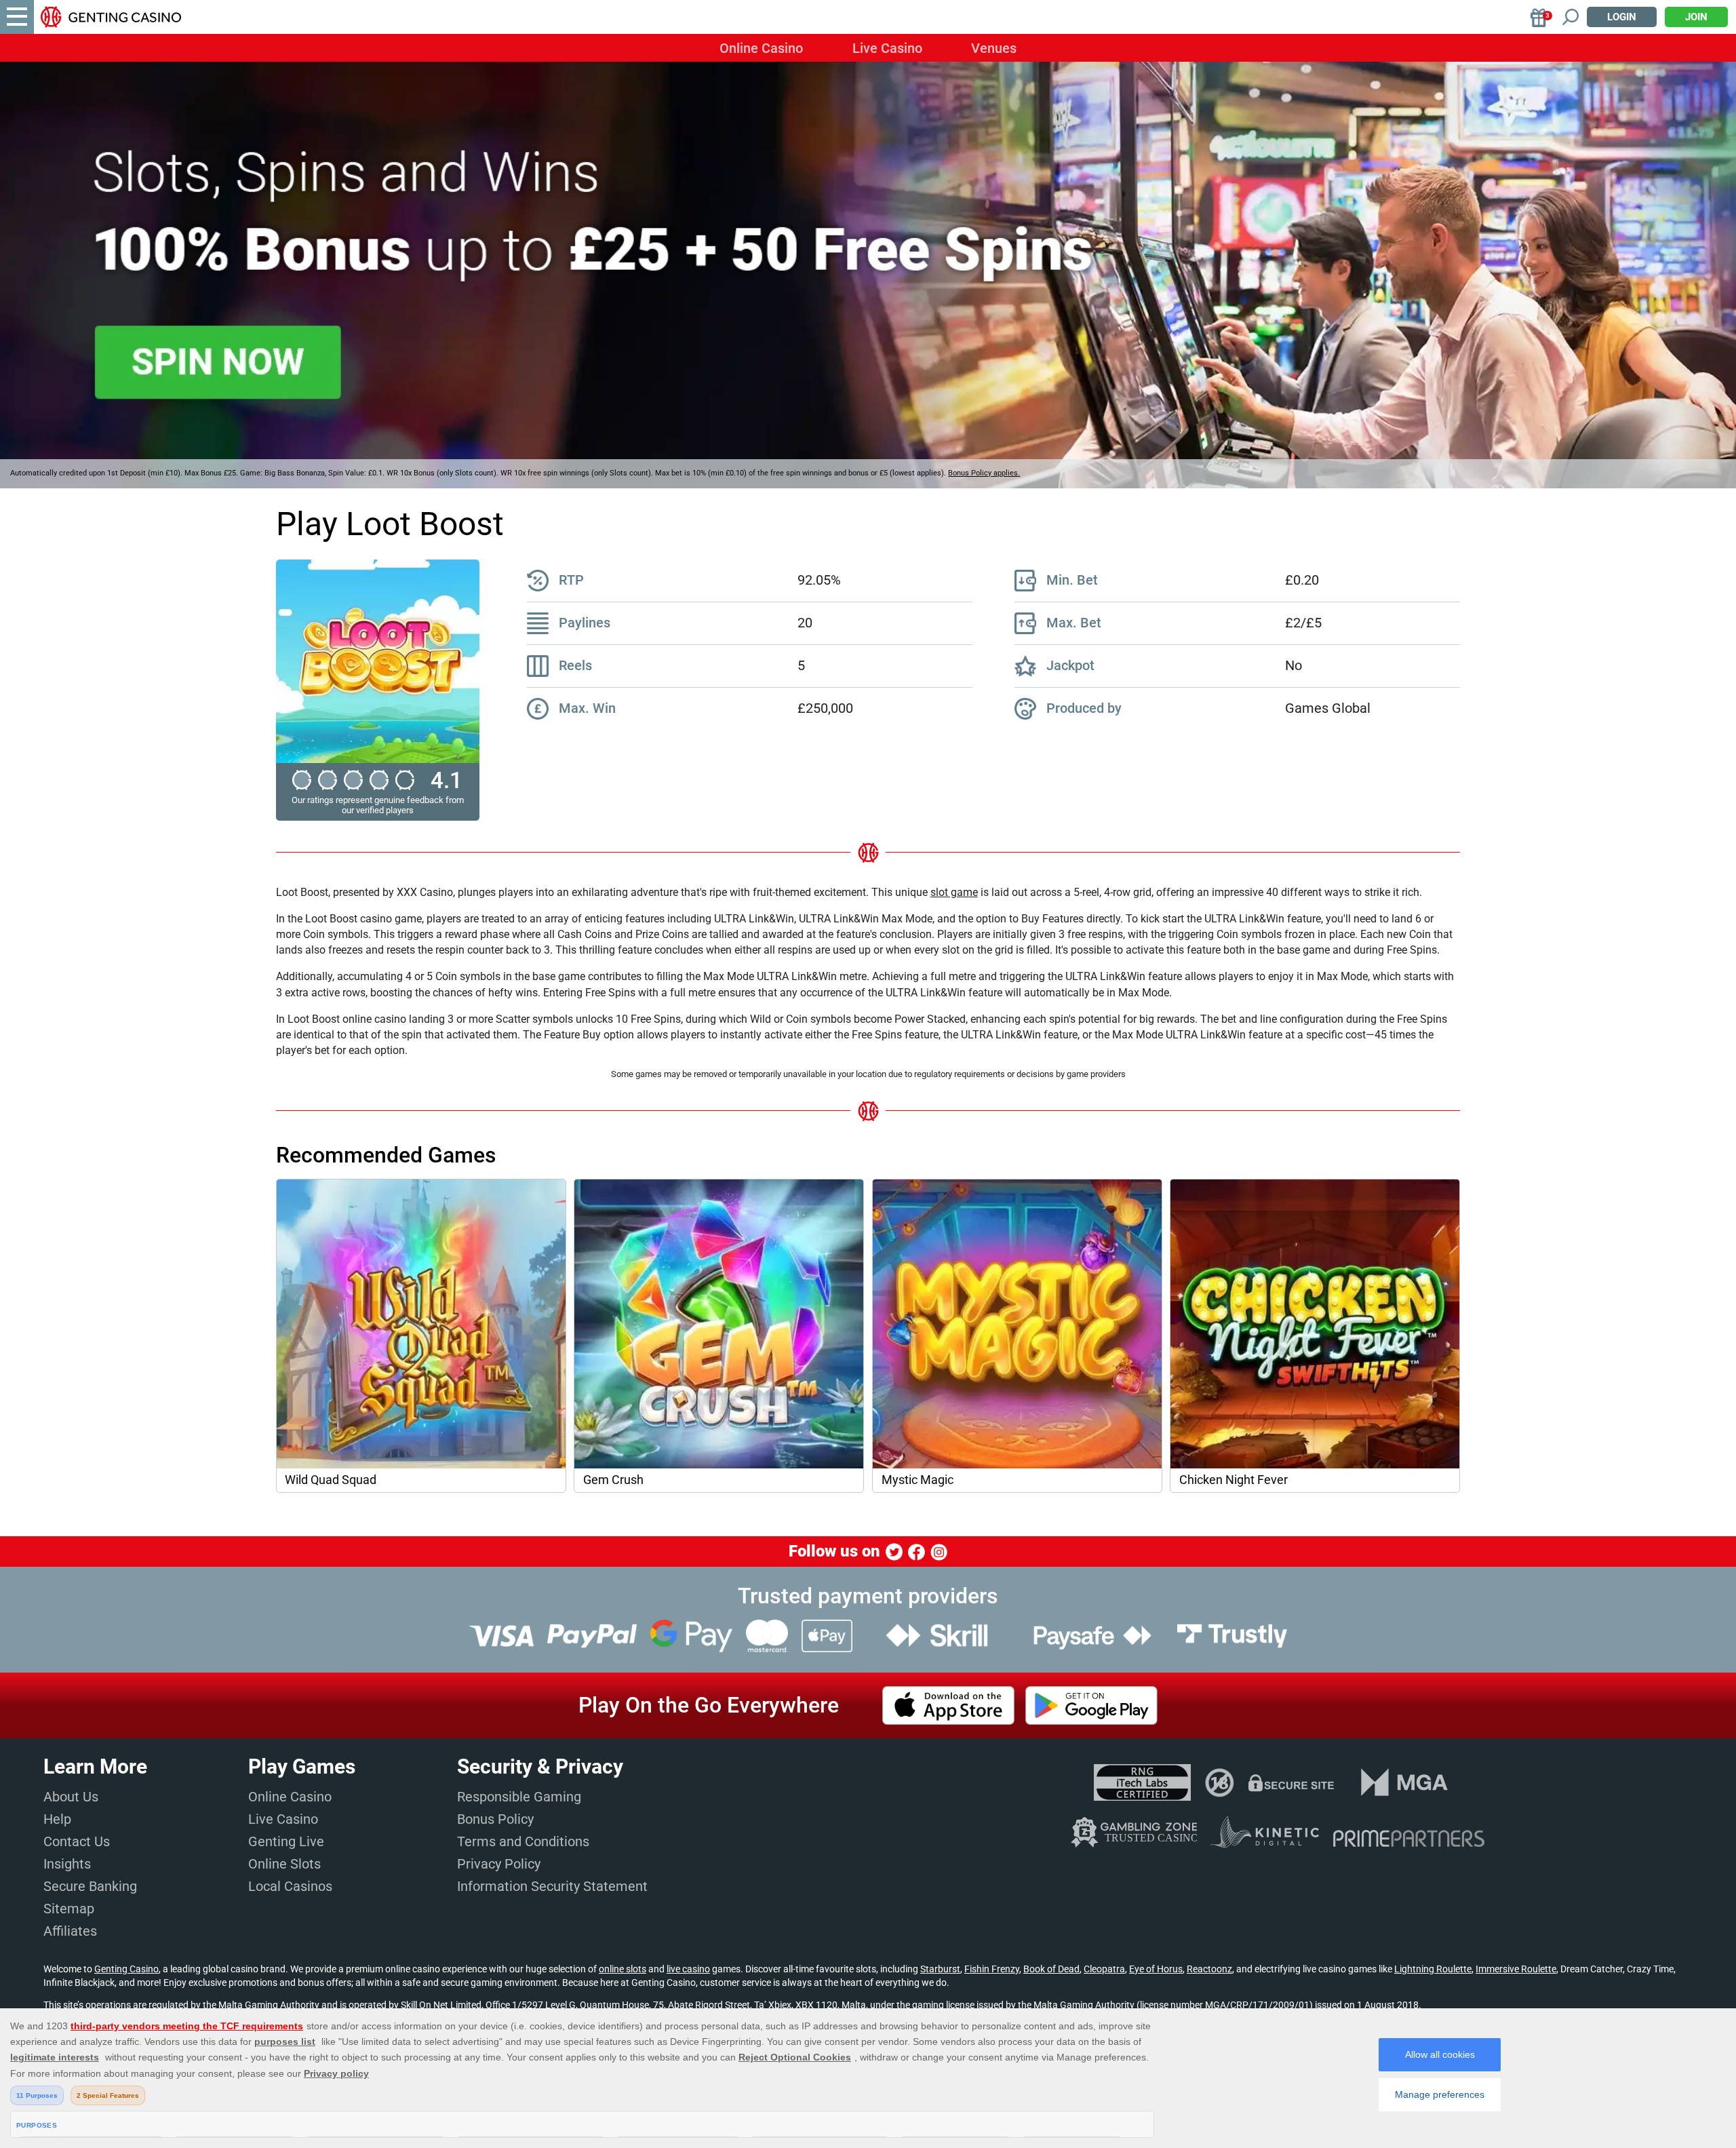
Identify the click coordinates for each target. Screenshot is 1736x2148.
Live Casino (887, 48)
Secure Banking (90, 1886)
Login (1622, 17)
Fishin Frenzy (992, 1969)
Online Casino (761, 48)
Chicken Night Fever (1234, 1480)
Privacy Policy (499, 1864)
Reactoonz (1209, 1969)
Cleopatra (1104, 1969)
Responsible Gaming (519, 1797)
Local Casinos (290, 1886)
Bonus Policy (495, 1819)
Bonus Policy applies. (984, 473)
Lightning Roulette (1433, 1969)
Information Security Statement (552, 1886)
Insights (67, 1864)
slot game (954, 892)
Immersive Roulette (1516, 1969)
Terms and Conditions (523, 1841)
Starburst (940, 1969)
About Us (71, 1797)
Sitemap (69, 1909)
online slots (623, 1969)
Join (1696, 17)
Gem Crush (613, 1480)
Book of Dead (1051, 1969)
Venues (994, 48)
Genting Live (286, 1841)
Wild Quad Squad (331, 1480)
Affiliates (70, 1931)
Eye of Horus (1156, 1969)
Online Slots (284, 1864)
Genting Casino (126, 1969)
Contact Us (77, 1841)
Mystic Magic (918, 1480)
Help (57, 1819)
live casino (688, 1969)
